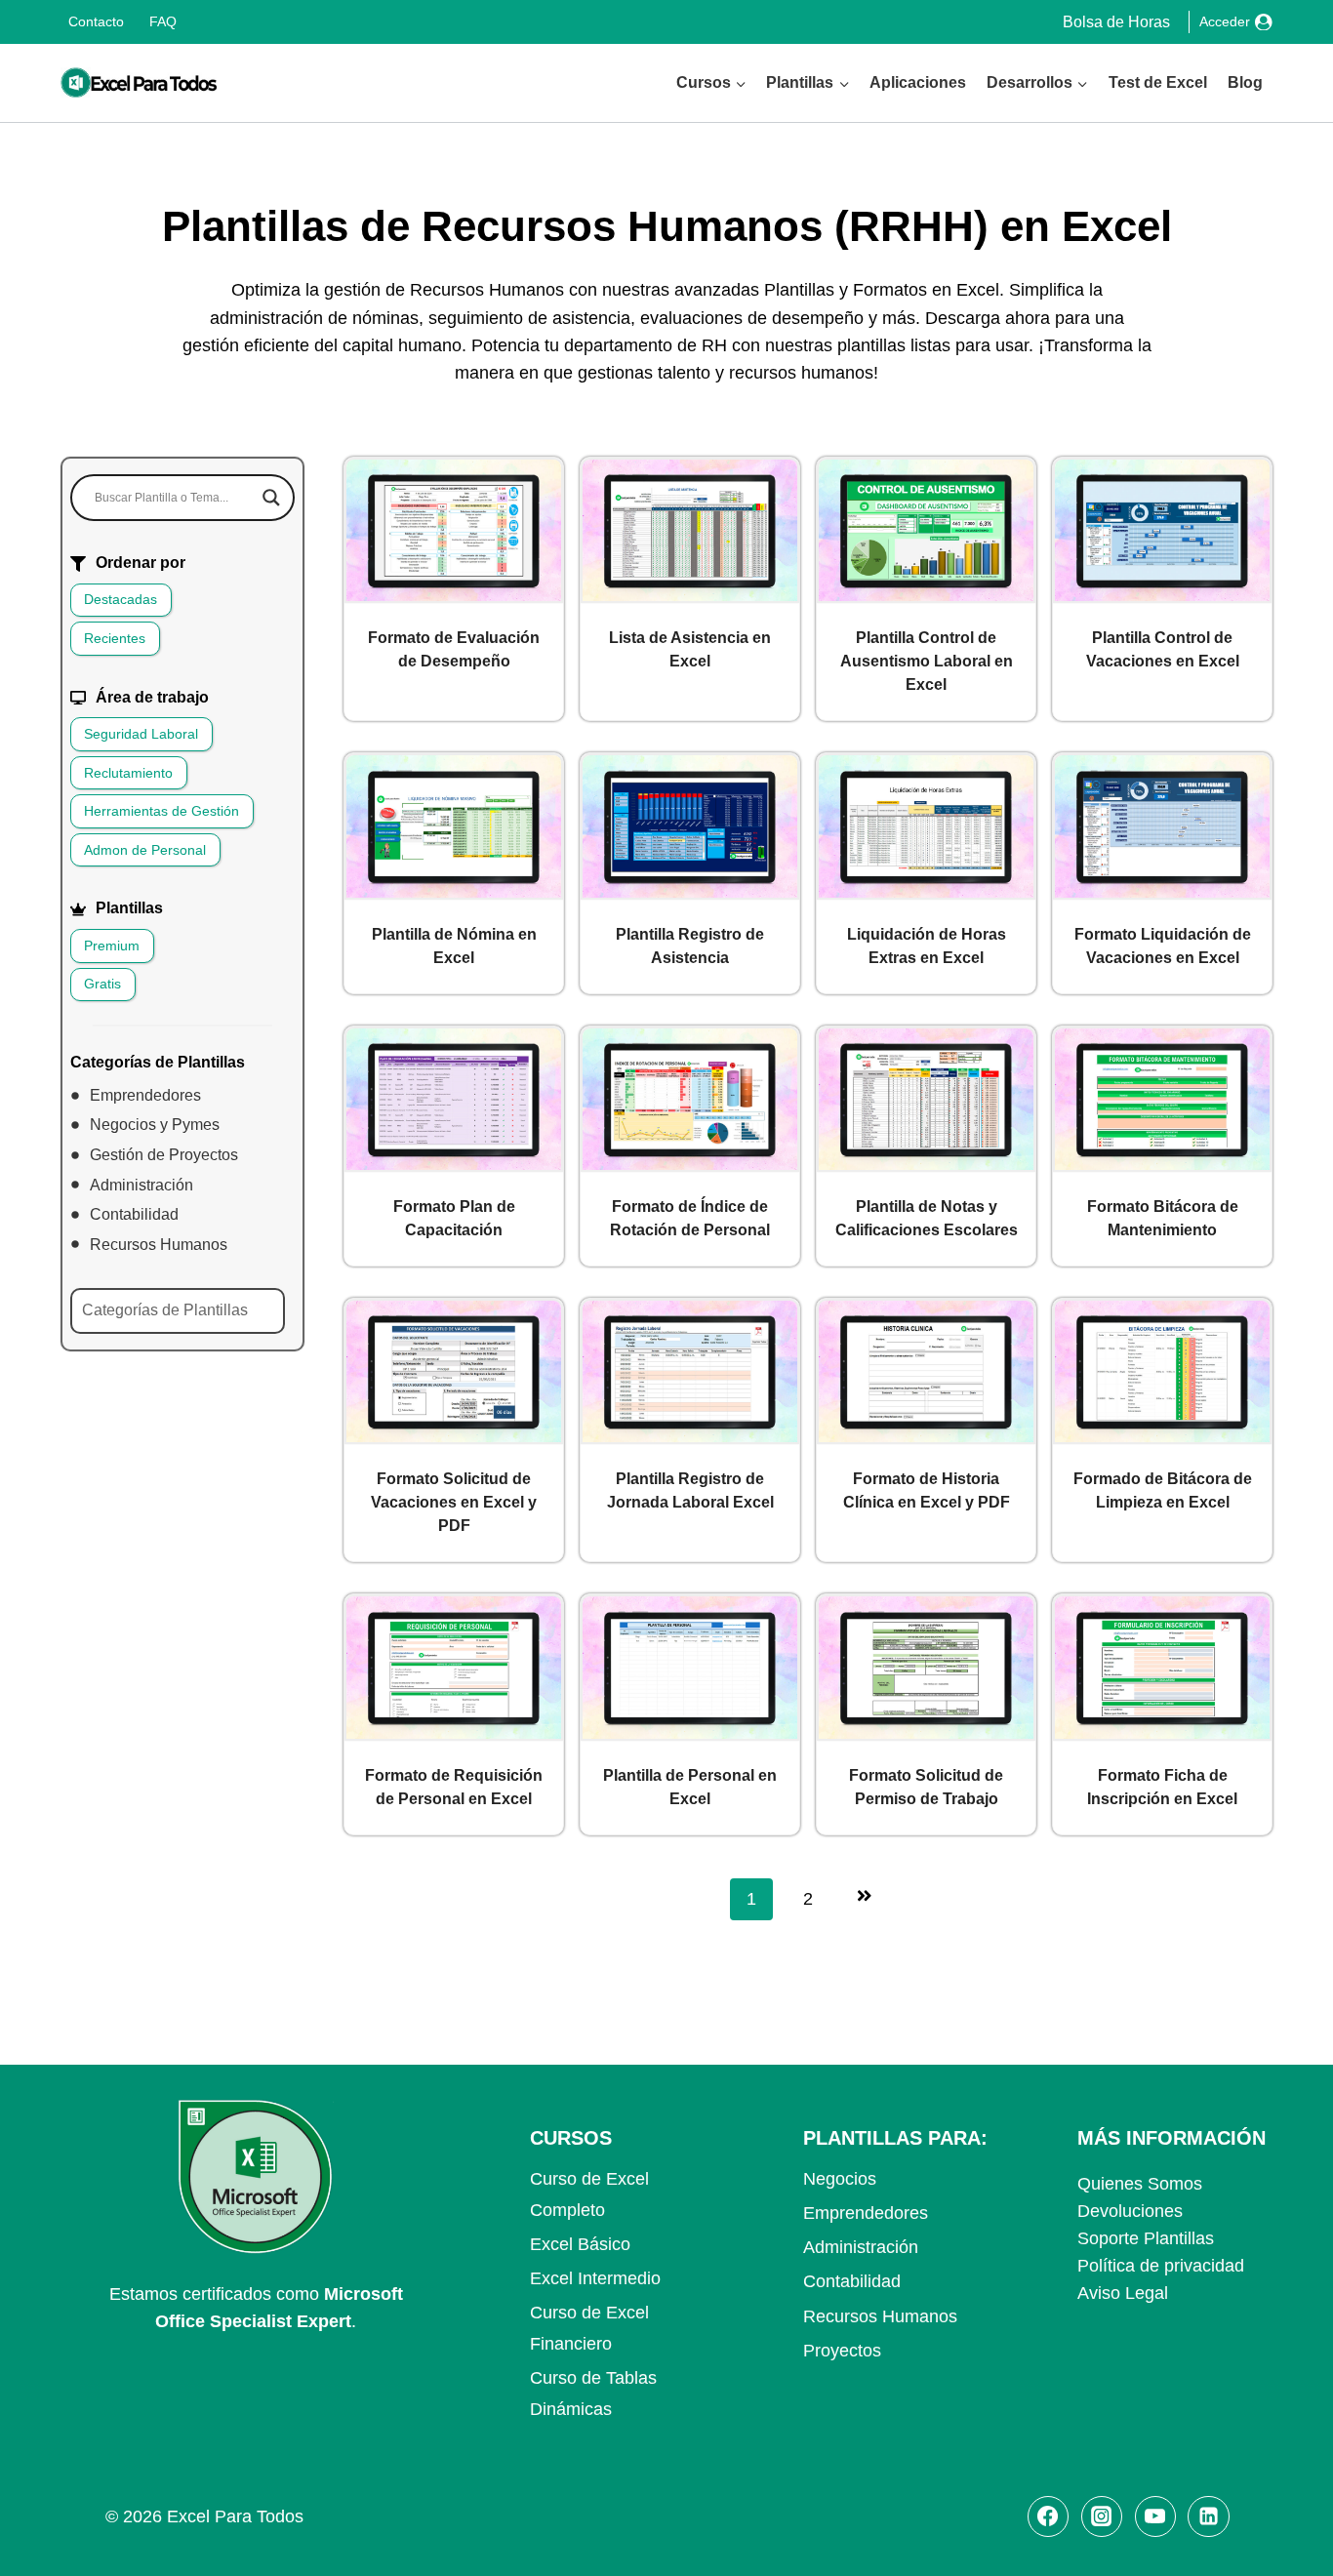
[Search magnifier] (271, 498)
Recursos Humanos (880, 2316)
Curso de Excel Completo (589, 2194)
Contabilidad (852, 2281)
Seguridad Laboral (141, 734)
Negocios (840, 2179)
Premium (112, 946)
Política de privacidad (1161, 2266)
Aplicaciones (918, 82)
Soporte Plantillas (1146, 2238)
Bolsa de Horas (1116, 22)
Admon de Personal (145, 850)
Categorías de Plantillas (165, 1310)
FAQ (163, 21)
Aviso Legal (1123, 2293)
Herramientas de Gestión (162, 811)
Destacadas (121, 599)
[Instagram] (1102, 2516)
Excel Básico (580, 2244)
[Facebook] (1048, 2516)
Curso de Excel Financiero (589, 2328)
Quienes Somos (1140, 2184)
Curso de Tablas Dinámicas (593, 2394)
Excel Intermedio (595, 2278)
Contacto (96, 21)
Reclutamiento (128, 773)
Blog (1245, 82)
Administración (861, 2247)
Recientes (115, 638)
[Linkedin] (1208, 2516)
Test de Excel (1158, 82)
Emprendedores (866, 2213)
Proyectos (842, 2351)
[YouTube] (1155, 2516)
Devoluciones (1130, 2211)
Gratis (102, 984)
